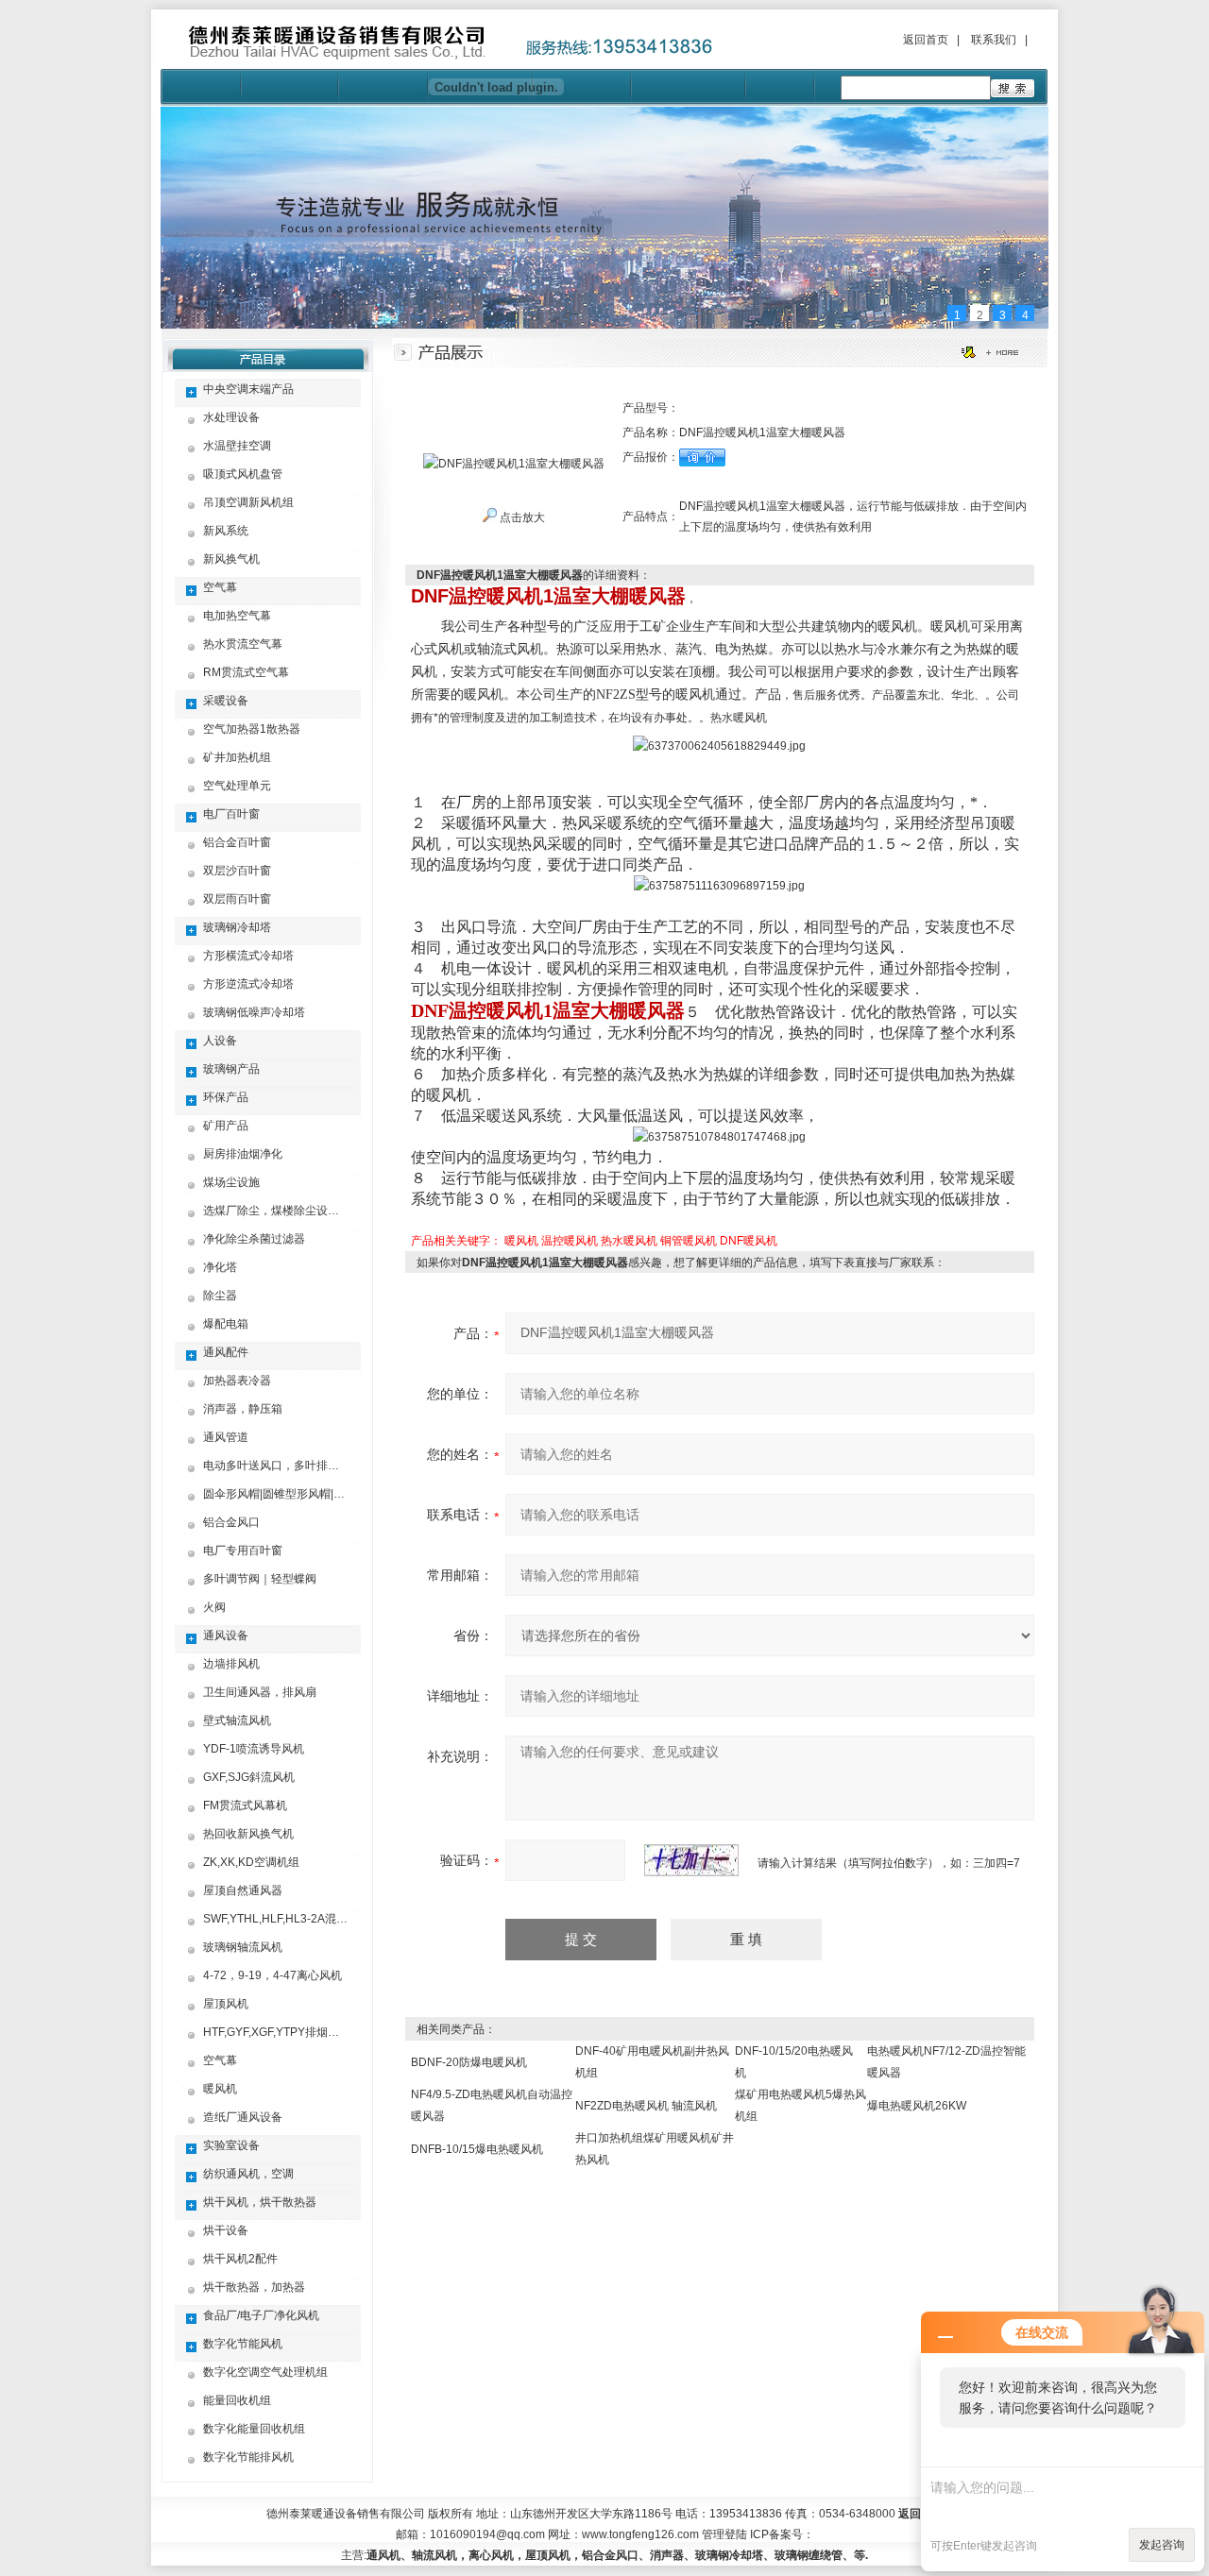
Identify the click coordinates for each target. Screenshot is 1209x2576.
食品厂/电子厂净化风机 (261, 2315)
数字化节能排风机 (248, 2457)
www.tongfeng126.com (640, 2534)
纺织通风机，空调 (248, 2174)
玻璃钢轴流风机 (243, 1947)
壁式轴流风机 (237, 1720)
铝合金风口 (231, 1522)
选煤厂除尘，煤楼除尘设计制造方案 (294, 1211)
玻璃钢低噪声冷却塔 (254, 1012)
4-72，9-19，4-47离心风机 (272, 1975)
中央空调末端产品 (248, 389)
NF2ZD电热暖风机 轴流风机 (646, 2106)
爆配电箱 (226, 1324)
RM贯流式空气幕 (246, 672)
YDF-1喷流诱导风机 (254, 1749)
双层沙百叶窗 (237, 871)
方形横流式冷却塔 (248, 956)
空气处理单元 (237, 786)
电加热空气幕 (237, 616)
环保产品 (226, 1097)
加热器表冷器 (237, 1381)
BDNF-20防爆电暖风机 (469, 2062)
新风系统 (226, 531)
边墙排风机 (231, 1664)
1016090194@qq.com (487, 2534)
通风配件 (226, 1352)
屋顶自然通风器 (243, 1890)
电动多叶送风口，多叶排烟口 (277, 1466)
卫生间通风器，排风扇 (260, 1692)
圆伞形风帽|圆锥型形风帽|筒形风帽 (291, 1494)
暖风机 (220, 2089)
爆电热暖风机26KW (917, 2106)
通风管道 (226, 1437)
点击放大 (521, 517)
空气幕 (220, 587)
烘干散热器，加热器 (254, 2287)
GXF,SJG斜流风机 (249, 1777)
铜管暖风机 (689, 1241)
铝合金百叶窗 (237, 842)
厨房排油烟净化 (243, 1154)
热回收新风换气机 (248, 1834)
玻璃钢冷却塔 (237, 927)
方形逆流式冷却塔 (248, 984)
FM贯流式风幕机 (245, 1805)
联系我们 (994, 40)
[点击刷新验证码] (691, 1860)
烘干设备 (226, 2230)
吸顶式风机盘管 (243, 474)
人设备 (220, 1041)
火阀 (214, 1607)
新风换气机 (231, 559)
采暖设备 (226, 701)
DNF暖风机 (749, 1241)
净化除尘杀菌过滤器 (254, 1239)
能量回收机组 (237, 2400)
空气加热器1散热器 (252, 729)
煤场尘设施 (231, 1182)
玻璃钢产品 (231, 1069)
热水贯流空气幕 (243, 644)
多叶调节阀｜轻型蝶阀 (260, 1579)
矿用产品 (226, 1126)
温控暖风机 (570, 1241)
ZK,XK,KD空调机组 (251, 1862)
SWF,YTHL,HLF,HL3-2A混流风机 (287, 1919)
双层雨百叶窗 (237, 899)
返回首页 (926, 40)
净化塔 (220, 1267)
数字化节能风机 (243, 2344)
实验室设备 (231, 2145)
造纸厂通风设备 (243, 2117)
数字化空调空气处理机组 (265, 2372)
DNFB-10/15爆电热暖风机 (477, 2149)
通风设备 (226, 1635)
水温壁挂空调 (237, 446)
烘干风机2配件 (240, 2259)
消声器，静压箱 (243, 1409)
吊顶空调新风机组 (248, 502)
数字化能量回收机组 (254, 2429)
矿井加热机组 (237, 757)
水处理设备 (231, 417)
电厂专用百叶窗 (243, 1551)
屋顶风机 (226, 2004)
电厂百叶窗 (231, 814)
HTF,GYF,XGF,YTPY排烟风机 (277, 2032)
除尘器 (220, 1296)
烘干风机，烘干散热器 (260, 2202)
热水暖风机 (629, 1241)
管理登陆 (724, 2534)
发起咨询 (1162, 2545)
